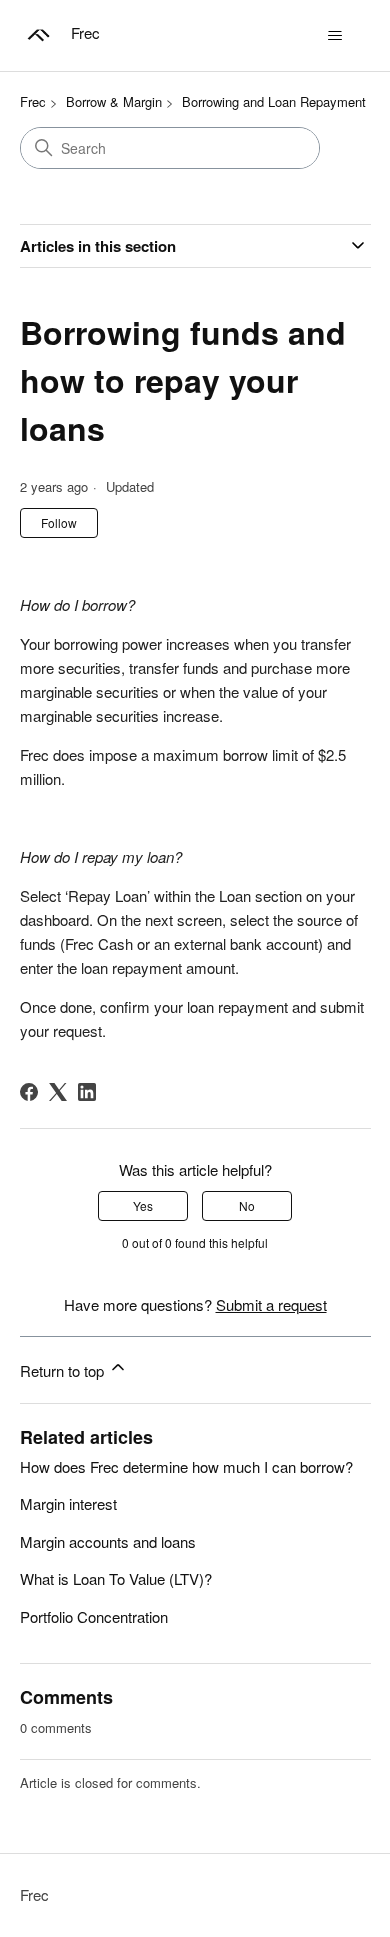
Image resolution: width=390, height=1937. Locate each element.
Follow (59, 522)
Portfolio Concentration (94, 1616)
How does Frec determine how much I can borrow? (186, 1466)
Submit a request (271, 1304)
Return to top (64, 1370)
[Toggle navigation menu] (335, 36)
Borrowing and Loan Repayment (274, 101)
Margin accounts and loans (108, 1541)
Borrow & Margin (114, 101)
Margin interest (68, 1503)
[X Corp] (58, 1092)
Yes (143, 1205)
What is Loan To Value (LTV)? (116, 1578)
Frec (33, 101)
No (247, 1205)
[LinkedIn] (87, 1092)
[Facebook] (29, 1092)
